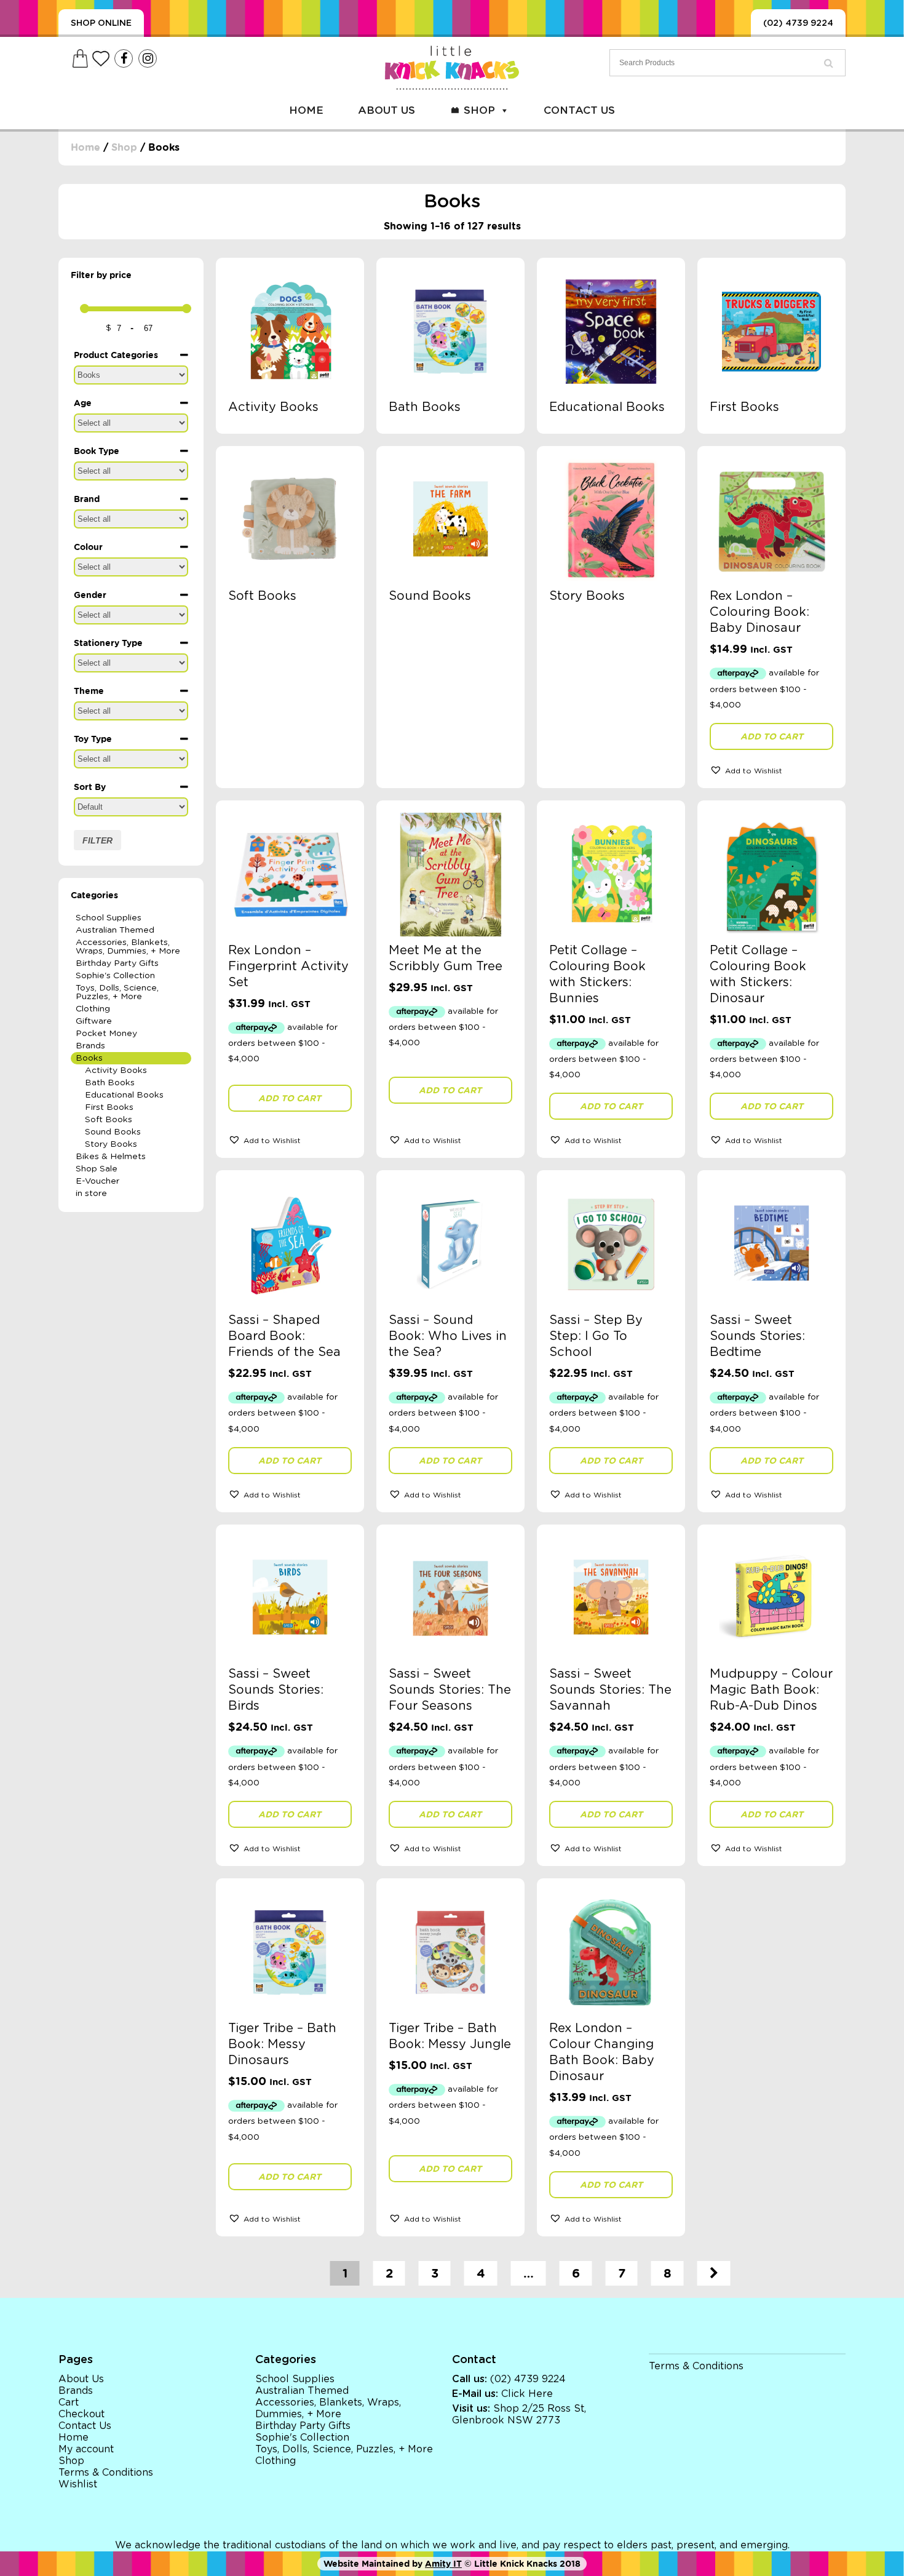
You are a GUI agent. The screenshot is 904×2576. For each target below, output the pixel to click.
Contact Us (579, 110)
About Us (387, 110)
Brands (90, 1046)
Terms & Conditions (106, 2473)
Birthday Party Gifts (117, 963)
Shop (479, 110)
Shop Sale (97, 1169)
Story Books (111, 1144)
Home (306, 110)
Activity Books (116, 1071)
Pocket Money (106, 1034)
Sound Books (113, 1132)
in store (91, 1194)
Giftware (94, 1021)
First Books (109, 1107)
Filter (97, 840)
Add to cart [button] (772, 736)
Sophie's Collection (115, 976)
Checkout (81, 2414)
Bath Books (110, 1083)
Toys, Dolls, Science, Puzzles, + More (117, 992)
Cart (69, 2403)
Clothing (93, 1009)
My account (86, 2449)
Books (89, 1058)
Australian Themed (115, 930)
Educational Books (124, 1095)
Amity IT (443, 2564)
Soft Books (109, 1120)
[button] (771, 770)
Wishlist (78, 2484)
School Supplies (109, 918)
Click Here (527, 2394)
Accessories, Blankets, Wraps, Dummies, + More (128, 947)
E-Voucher (97, 1181)
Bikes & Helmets (111, 1157)
